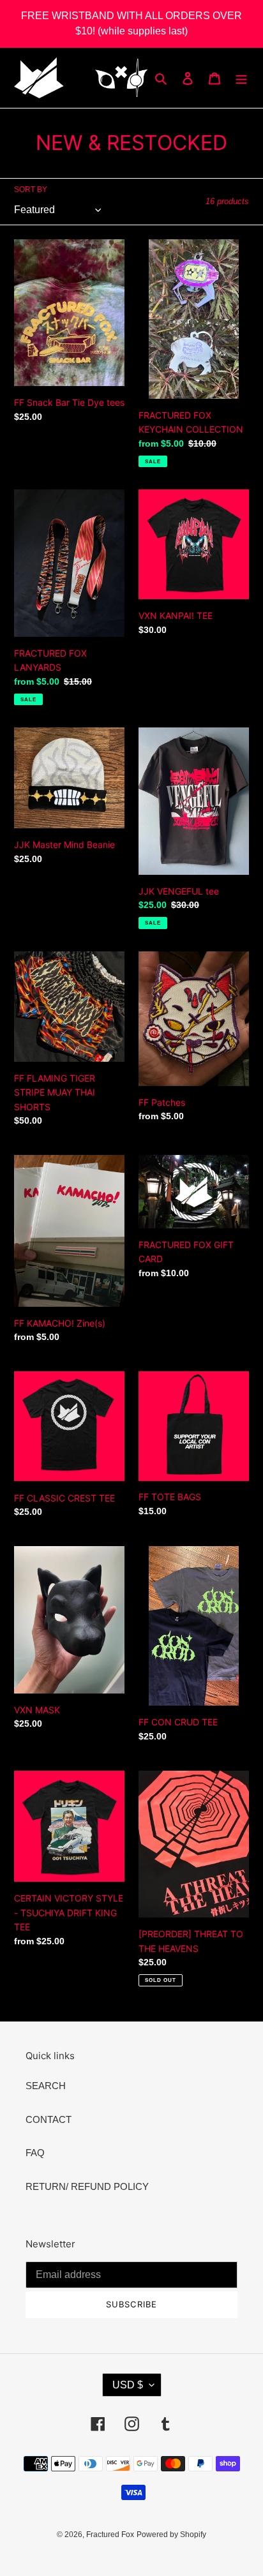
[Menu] (241, 78)
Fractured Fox (110, 2535)
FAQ (35, 2153)
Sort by (31, 190)
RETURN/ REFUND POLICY (87, 2186)
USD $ (128, 2385)
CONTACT (49, 2119)
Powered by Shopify (171, 2535)
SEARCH (46, 2086)
